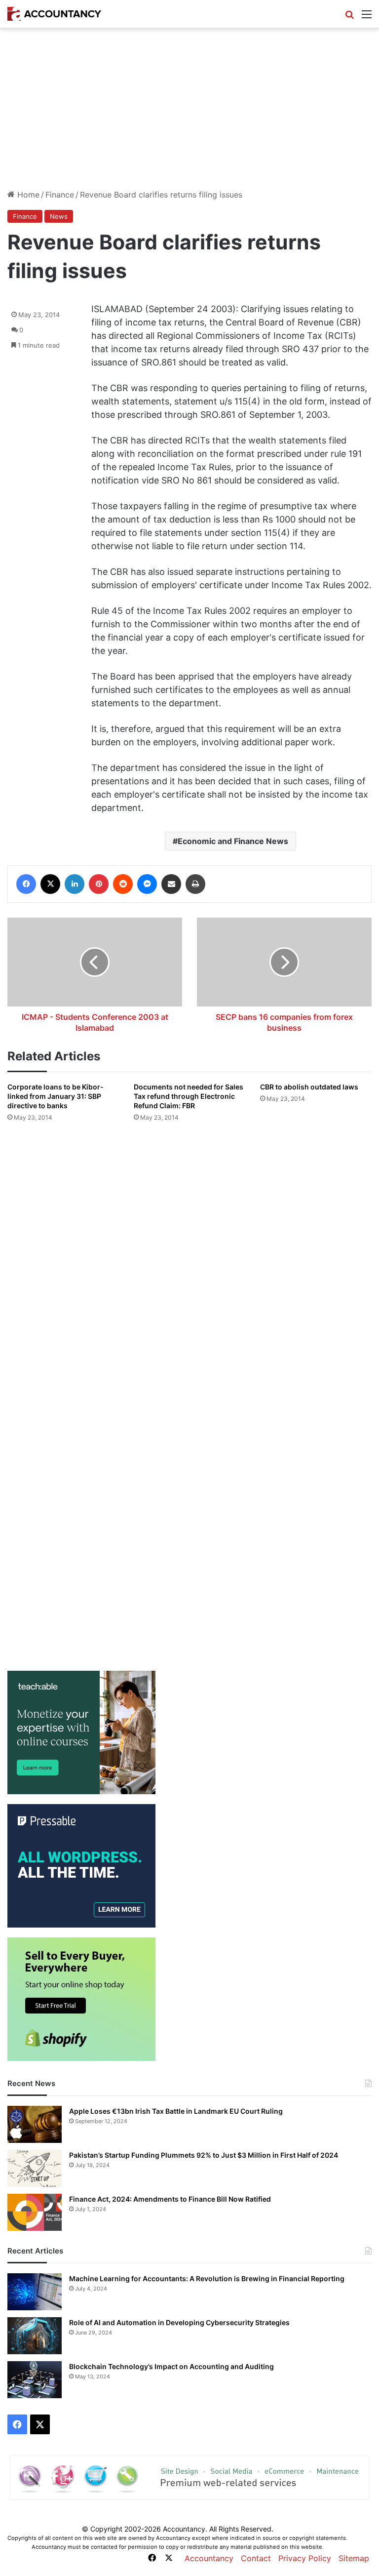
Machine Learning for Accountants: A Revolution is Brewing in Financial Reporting (207, 2278)
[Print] (195, 884)
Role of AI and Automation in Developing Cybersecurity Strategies (179, 2322)
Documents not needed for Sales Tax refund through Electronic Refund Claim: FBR (189, 1096)
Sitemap (354, 2558)
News (59, 216)
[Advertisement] (189, 113)
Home (27, 195)
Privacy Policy (305, 2558)
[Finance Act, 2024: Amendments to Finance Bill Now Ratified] (35, 2212)
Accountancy (209, 2558)
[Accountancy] (54, 14)
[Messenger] (147, 884)
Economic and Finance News (233, 841)
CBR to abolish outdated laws (309, 1087)
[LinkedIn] (75, 884)
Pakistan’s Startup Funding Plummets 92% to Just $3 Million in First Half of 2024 (204, 2155)
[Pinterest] (99, 884)
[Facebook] (26, 884)
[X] (50, 884)
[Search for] (349, 18)
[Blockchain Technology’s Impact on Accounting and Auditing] (35, 2380)
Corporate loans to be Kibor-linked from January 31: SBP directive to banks (56, 1096)
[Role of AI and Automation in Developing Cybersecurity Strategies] (35, 2336)
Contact (256, 2558)
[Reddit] (123, 884)
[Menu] (367, 18)
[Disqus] (189, 1261)
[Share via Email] (171, 884)
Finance (60, 195)
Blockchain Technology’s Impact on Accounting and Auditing (171, 2366)
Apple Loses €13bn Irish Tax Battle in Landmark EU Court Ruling (176, 2111)
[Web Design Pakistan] (189, 2477)
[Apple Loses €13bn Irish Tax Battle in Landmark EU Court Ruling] (35, 2124)
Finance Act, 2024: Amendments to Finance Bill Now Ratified (170, 2199)
